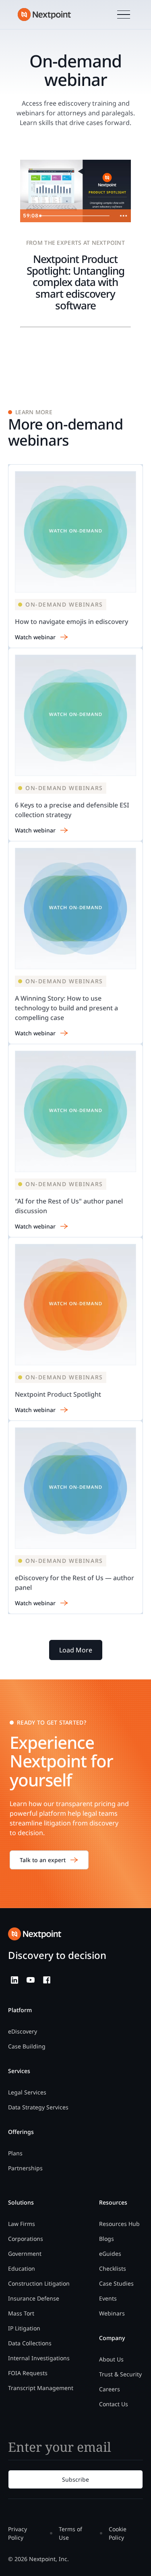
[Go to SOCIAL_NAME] (14, 1980)
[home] (44, 15)
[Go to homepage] (35, 1934)
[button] (124, 15)
